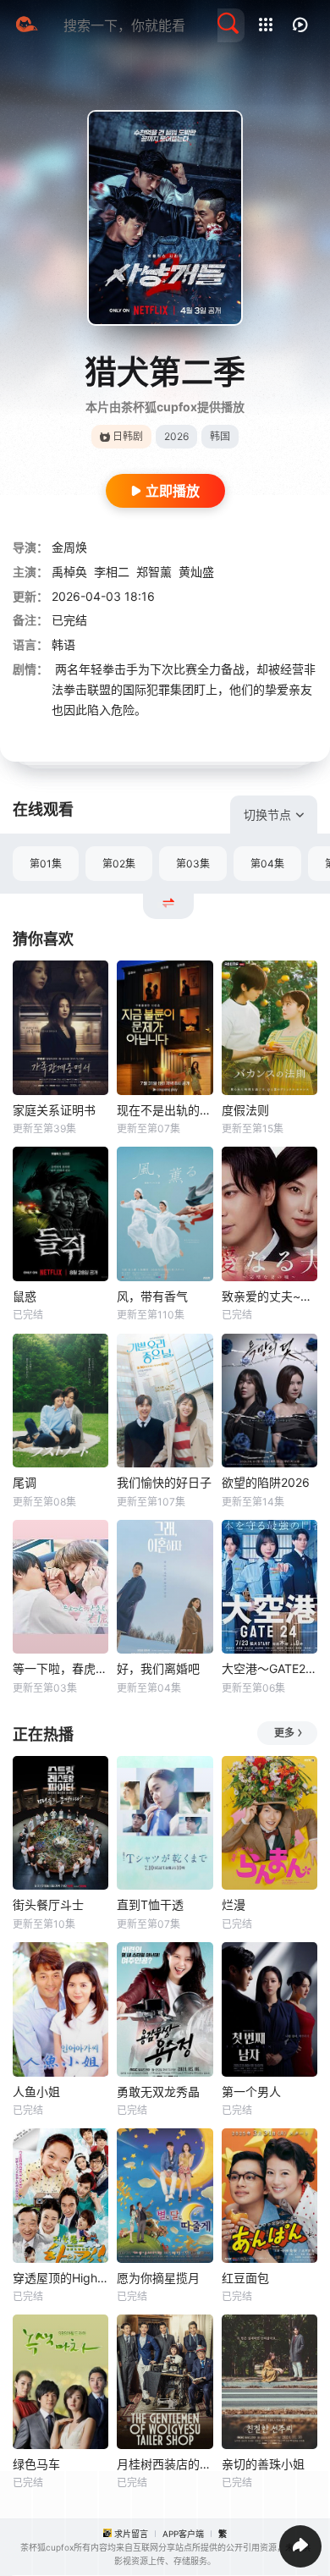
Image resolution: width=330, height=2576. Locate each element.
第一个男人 (251, 2092)
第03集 (193, 864)
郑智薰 (154, 572)
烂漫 (234, 1904)
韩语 (63, 644)
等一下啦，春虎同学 (60, 1668)
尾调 (25, 1482)
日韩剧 (128, 436)
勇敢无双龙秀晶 (158, 2092)
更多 (284, 1733)
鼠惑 (25, 1296)
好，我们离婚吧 (158, 1668)
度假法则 (245, 1110)
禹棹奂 (69, 572)
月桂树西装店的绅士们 (165, 2464)
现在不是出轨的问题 (165, 1110)
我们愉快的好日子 (164, 1482)
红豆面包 (245, 2278)
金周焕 (69, 547)
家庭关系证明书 (54, 1110)
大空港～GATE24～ (269, 1668)
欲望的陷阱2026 (266, 1482)
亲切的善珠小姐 (263, 2464)
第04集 (267, 864)
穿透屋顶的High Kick (60, 2278)
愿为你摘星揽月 (158, 2278)
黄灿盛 (196, 572)
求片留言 (131, 2534)
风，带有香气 (152, 1296)
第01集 (46, 864)
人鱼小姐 (36, 2092)
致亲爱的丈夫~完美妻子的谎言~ (269, 1296)
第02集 (119, 864)
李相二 (112, 572)
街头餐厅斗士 (48, 1904)
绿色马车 (36, 2464)
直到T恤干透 (150, 1904)
